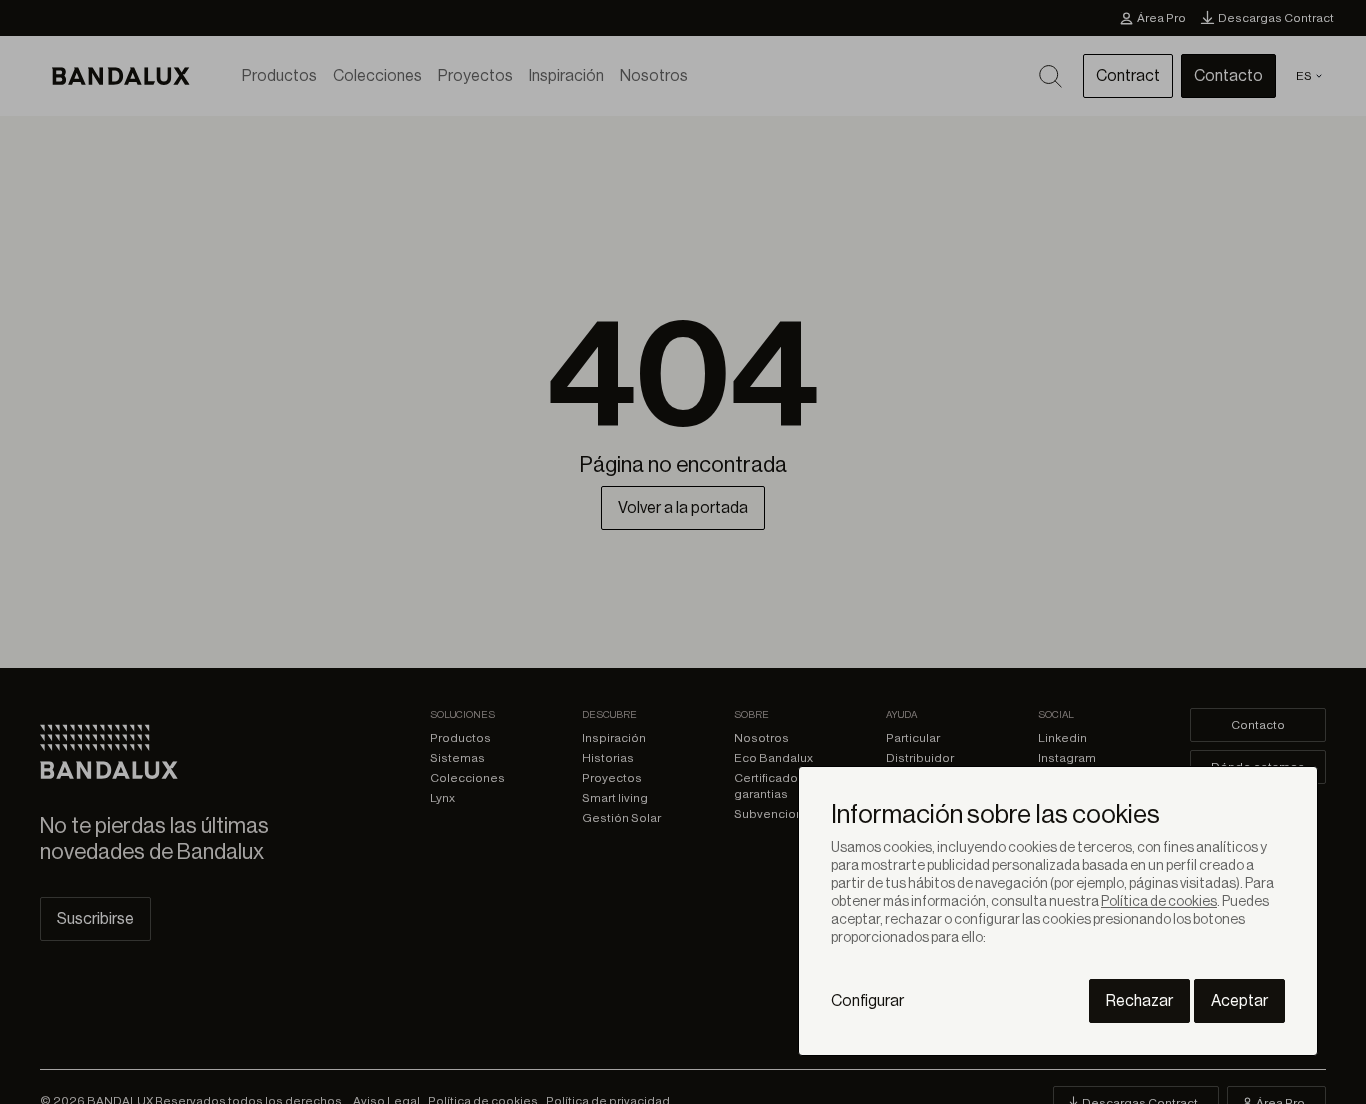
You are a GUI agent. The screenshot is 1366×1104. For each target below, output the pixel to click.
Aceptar (1239, 1001)
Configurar (867, 1001)
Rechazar (1139, 1001)
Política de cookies (1159, 902)
